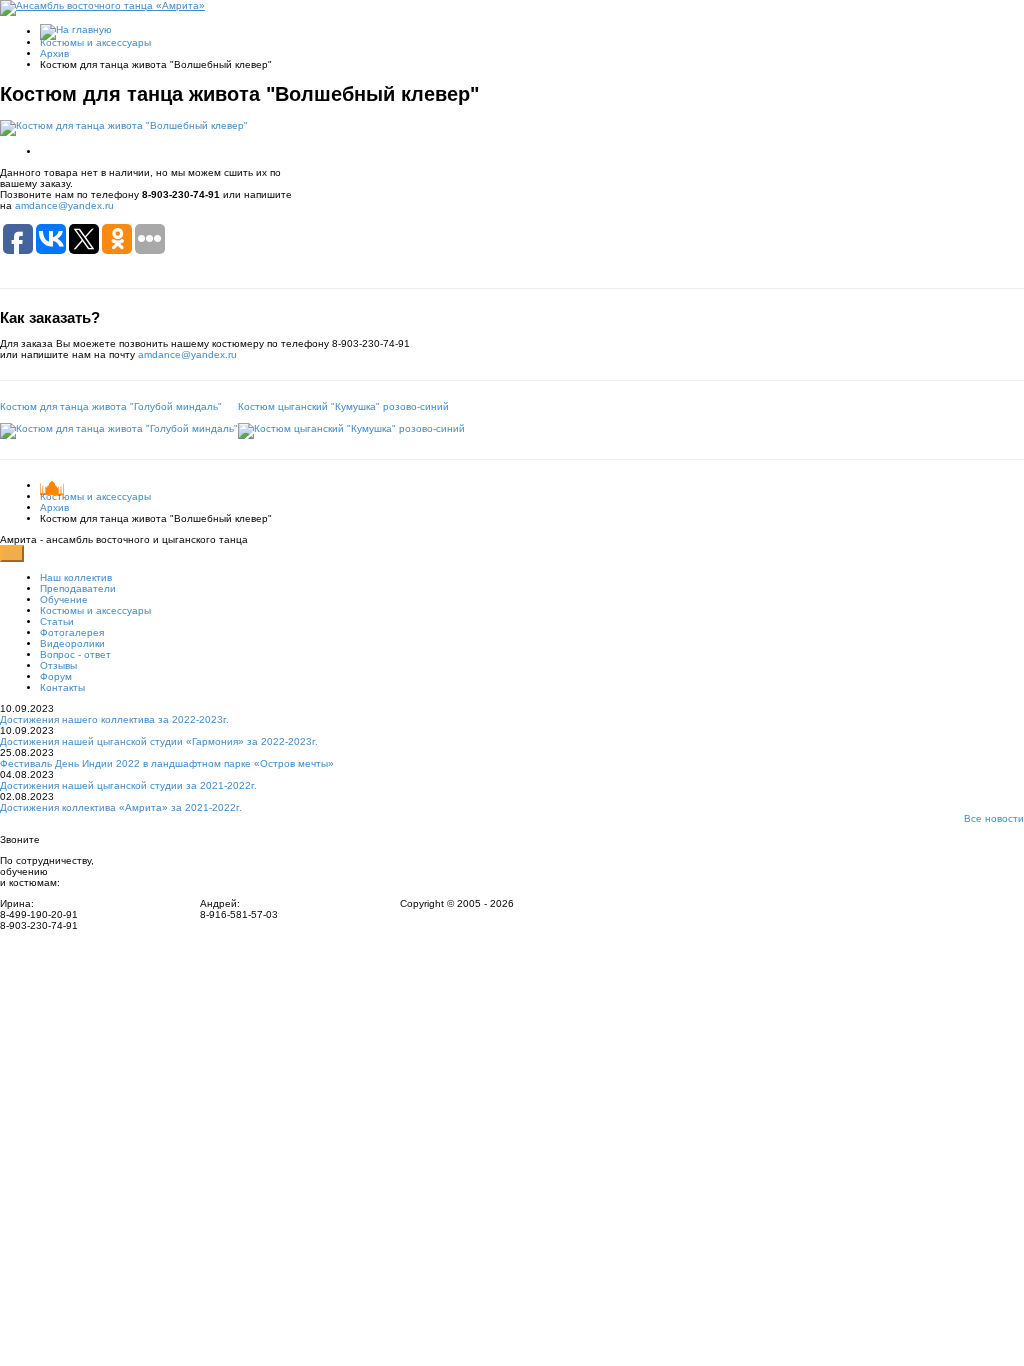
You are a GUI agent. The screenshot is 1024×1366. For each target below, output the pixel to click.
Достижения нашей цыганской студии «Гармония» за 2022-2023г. (159, 741)
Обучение (64, 599)
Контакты (62, 687)
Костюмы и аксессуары (95, 42)
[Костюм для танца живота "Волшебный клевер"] (124, 126)
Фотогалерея (72, 632)
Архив (54, 53)
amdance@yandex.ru (64, 205)
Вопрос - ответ (75, 654)
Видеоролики (72, 643)
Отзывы (58, 665)
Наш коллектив (76, 577)
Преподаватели (78, 588)
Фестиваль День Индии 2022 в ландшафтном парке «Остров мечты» (167, 763)
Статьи (57, 621)
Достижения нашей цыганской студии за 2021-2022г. (128, 785)
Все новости (994, 818)
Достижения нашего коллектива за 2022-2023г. (114, 719)
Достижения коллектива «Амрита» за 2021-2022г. (121, 807)
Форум (56, 676)
